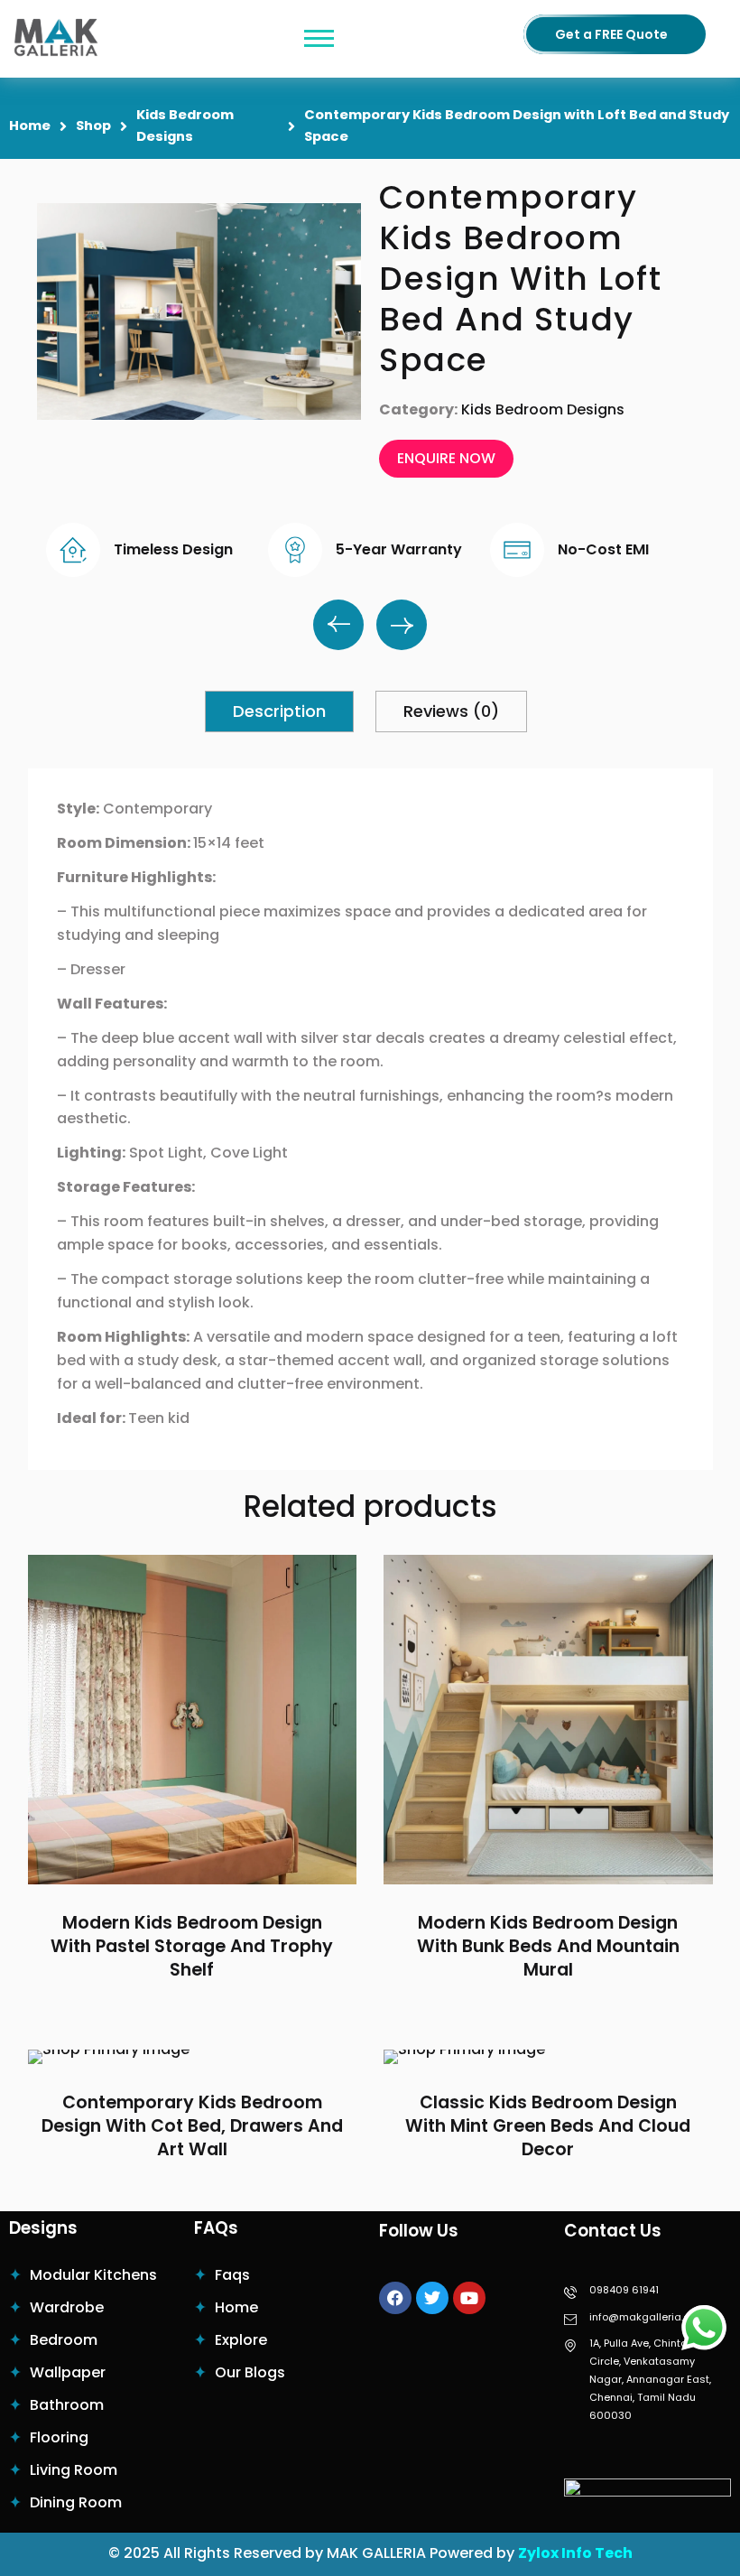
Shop (93, 126)
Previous (338, 625)
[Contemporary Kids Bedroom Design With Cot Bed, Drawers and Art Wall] (193, 2057)
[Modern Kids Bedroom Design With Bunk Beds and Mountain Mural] (548, 1720)
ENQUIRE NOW (446, 458)
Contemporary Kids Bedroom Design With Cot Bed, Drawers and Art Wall (192, 2126)
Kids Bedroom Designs (185, 126)
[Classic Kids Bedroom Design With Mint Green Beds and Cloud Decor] (548, 2057)
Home (30, 126)
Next (402, 625)
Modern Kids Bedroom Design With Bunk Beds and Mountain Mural (548, 1947)
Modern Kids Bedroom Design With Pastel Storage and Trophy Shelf (192, 1947)
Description (279, 711)
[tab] (279, 711)
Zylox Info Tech (575, 2553)
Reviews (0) (451, 711)
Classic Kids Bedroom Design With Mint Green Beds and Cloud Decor (548, 2126)
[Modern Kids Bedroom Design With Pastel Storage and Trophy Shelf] (193, 1720)
